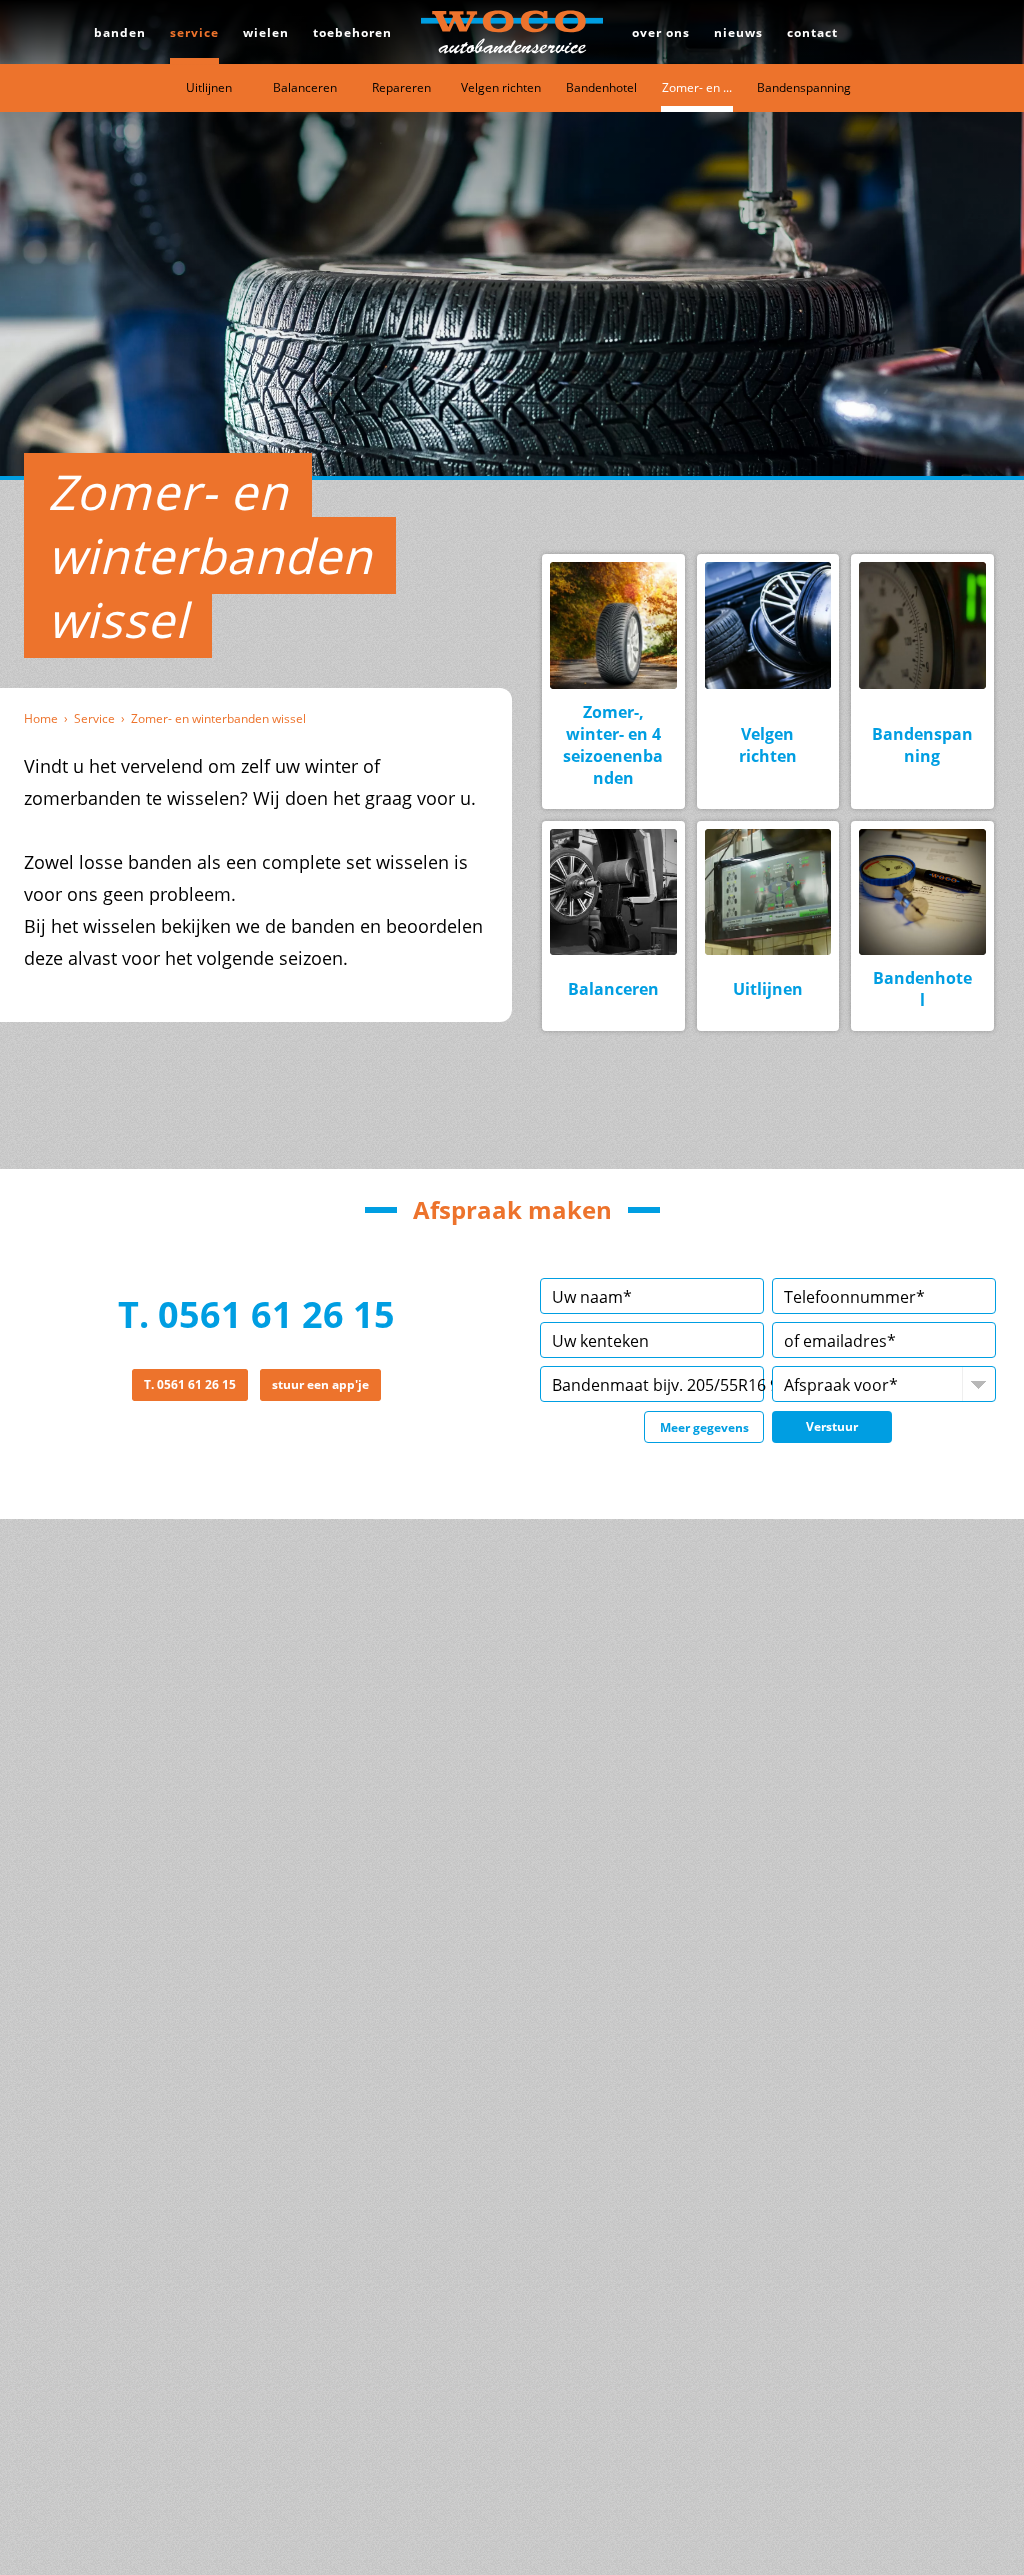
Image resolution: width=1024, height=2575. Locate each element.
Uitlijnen (209, 87)
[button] (832, 1427)
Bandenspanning (804, 87)
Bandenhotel (601, 87)
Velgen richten (501, 87)
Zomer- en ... (697, 87)
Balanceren (305, 87)
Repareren (401, 87)
